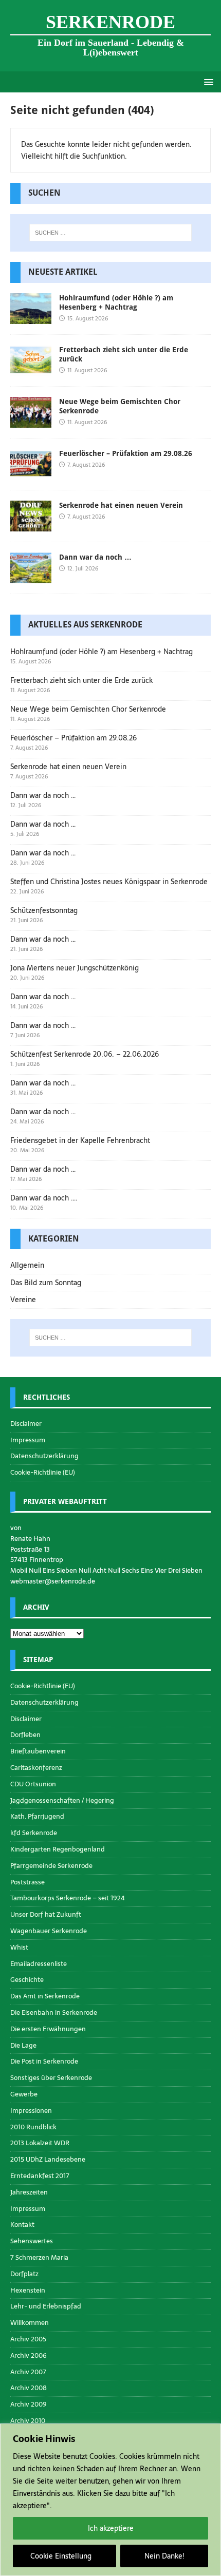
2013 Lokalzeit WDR (40, 2143)
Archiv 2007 (28, 2372)
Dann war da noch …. (44, 1198)
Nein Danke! (164, 2556)
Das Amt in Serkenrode (45, 1996)
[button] (207, 81)
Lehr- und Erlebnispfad (46, 2306)
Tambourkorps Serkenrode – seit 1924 (68, 1898)
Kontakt (22, 2225)
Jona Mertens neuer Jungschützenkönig (75, 968)
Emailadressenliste (39, 1964)
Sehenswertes (32, 2241)
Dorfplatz (24, 2274)
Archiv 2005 (28, 2339)
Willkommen (30, 2323)
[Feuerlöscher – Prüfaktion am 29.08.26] (31, 473)
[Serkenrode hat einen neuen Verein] (31, 526)
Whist (19, 1947)
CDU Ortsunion (33, 1784)
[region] (110, 2500)
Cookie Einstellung (61, 2556)
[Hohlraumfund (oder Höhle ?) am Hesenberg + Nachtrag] (31, 318)
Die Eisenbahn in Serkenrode (54, 2012)
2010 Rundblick (33, 2127)
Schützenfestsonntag (44, 910)
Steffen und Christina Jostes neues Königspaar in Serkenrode (109, 882)
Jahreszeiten (29, 2192)
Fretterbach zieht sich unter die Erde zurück (81, 680)
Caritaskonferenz (36, 1768)
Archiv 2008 (29, 2388)
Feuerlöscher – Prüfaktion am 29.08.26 (126, 453)
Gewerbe (24, 2094)
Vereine (23, 1300)
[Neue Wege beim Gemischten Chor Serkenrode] (31, 422)
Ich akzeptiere (111, 2528)
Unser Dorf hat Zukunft (46, 1914)
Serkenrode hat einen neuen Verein (121, 505)
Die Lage (23, 2045)
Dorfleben (25, 1735)
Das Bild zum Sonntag (46, 1283)
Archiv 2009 (29, 2404)
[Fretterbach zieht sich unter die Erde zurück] (31, 370)
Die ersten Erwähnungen (48, 2029)
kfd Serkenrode (34, 1833)
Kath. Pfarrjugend (37, 1816)
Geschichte (27, 1980)
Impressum (28, 1440)
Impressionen (31, 2111)
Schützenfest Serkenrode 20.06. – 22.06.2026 (85, 1054)
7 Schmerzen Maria (39, 2257)
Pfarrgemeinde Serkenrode (51, 1866)
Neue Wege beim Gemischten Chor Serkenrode (88, 709)
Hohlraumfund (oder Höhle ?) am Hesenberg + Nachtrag (102, 652)
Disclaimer (26, 1424)
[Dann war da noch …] (31, 578)
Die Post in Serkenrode (44, 2061)
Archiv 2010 (28, 2421)
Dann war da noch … (95, 557)
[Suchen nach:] (111, 233)
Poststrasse (27, 1882)
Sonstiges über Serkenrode (51, 2078)
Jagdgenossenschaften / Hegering (62, 1800)
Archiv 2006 (29, 2355)
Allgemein (27, 1265)
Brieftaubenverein (38, 1751)
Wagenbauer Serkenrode (49, 1931)
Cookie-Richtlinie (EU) (43, 1472)
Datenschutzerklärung (44, 1456)
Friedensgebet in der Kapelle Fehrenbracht (80, 1140)
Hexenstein (28, 2290)
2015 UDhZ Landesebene (48, 2159)
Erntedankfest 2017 (40, 2176)
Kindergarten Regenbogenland (58, 1849)
